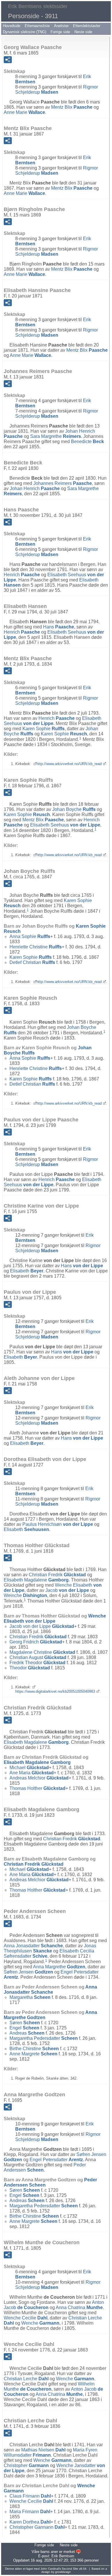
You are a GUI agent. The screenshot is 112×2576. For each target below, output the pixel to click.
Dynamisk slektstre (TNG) (25, 32)
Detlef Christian (32, 962)
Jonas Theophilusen (50, 1948)
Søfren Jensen (28, 1972)
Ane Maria (32, 1773)
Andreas (27, 2033)
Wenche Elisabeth (55, 1619)
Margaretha (30, 1997)
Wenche (40, 2323)
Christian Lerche (26, 2379)
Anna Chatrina (79, 2307)
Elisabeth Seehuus (53, 721)
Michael (29, 1768)
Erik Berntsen (63, 2556)
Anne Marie (24, 112)
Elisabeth (27, 1271)
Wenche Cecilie (26, 2318)
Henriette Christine (36, 947)
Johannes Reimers (63, 483)
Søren (25, 2023)
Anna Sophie (30, 936)
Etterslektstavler (87, 26)
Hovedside (12, 26)
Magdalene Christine (42, 1652)
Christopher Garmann (37, 2527)
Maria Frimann (30, 2512)
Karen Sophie (44, 729)
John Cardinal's (51, 2569)
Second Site (70, 2569)
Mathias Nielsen (43, 2450)
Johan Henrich (35, 488)
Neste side (83, 32)
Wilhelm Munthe (49, 2386)
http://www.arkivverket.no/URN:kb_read (69, 764)
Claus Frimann (30, 2496)
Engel (24, 2028)
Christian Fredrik (57, 1575)
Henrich (22, 575)
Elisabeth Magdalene (36, 1580)
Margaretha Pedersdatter (44, 2038)
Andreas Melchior (39, 1778)
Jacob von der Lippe (42, 1626)
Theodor (30, 1668)
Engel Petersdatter (56, 2160)
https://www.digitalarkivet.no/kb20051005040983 (55, 1691)
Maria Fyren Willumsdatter (51, 2452)
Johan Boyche (74, 809)
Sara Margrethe (56, 436)
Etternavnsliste (37, 26)
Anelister (61, 26)
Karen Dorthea (30, 2522)
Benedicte (87, 441)
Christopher (26, 2465)
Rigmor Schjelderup (57, 90)
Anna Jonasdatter (33, 1946)
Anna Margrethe (59, 1967)
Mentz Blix (72, 107)
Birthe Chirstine (34, 2049)
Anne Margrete (33, 2054)
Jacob (67, 1590)
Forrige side (60, 32)
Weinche (25, 1595)
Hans (59, 627)
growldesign (63, 2572)
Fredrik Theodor (37, 1663)
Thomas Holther (37, 1788)
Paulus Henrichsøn (58, 1524)
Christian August (38, 1657)
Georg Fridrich (36, 1642)
